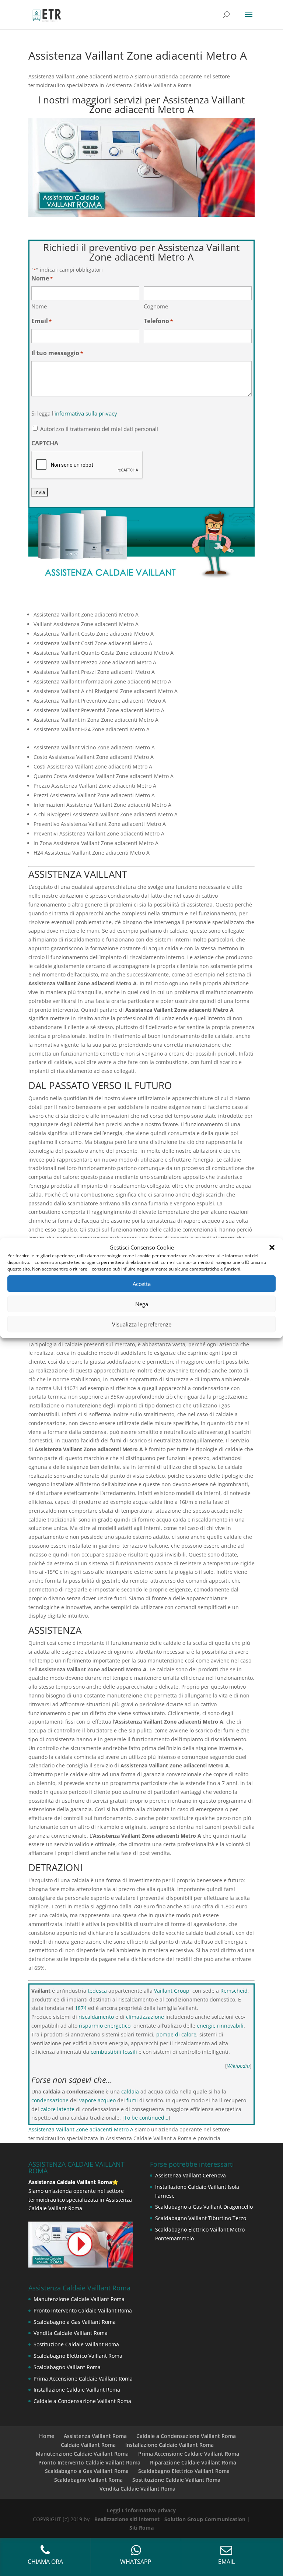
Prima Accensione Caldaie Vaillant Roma (83, 2379)
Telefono (158, 321)
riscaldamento (96, 2017)
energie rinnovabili (220, 2026)
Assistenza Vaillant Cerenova (191, 2175)
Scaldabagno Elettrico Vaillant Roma (78, 2356)
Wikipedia (238, 2066)
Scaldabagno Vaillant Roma (67, 2367)
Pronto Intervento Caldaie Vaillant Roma (83, 2310)
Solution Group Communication (205, 2519)
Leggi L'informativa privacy (141, 2510)
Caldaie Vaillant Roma (88, 2445)
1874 (81, 2008)
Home (47, 2436)
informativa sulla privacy (86, 413)
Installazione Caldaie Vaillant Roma (77, 2390)
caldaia (130, 2091)
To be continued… (146, 2118)
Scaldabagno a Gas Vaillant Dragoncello (204, 2207)
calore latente (57, 2109)
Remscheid (234, 1991)
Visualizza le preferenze (142, 1324)
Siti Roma (141, 2528)
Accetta (142, 1284)
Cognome (156, 306)
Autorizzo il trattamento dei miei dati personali (99, 429)
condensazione (50, 2100)
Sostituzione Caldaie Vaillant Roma (76, 2344)
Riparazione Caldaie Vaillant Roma (193, 2462)
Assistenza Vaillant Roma (95, 2436)
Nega (142, 1304)
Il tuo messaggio (57, 353)
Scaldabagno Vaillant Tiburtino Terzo (201, 2218)
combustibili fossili (114, 2052)
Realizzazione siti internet (127, 2519)
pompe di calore (176, 2034)
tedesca (97, 1991)
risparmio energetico (105, 2026)
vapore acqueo (97, 2100)
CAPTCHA (45, 443)
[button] (272, 1247)
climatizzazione (145, 2017)
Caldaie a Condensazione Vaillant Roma (82, 2401)
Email (41, 321)
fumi (132, 2100)
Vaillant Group (172, 1991)
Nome (39, 306)
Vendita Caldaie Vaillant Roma (71, 2333)
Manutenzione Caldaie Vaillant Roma (79, 2299)
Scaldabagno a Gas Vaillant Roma (75, 2322)
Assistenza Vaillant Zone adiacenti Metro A (81, 2129)
